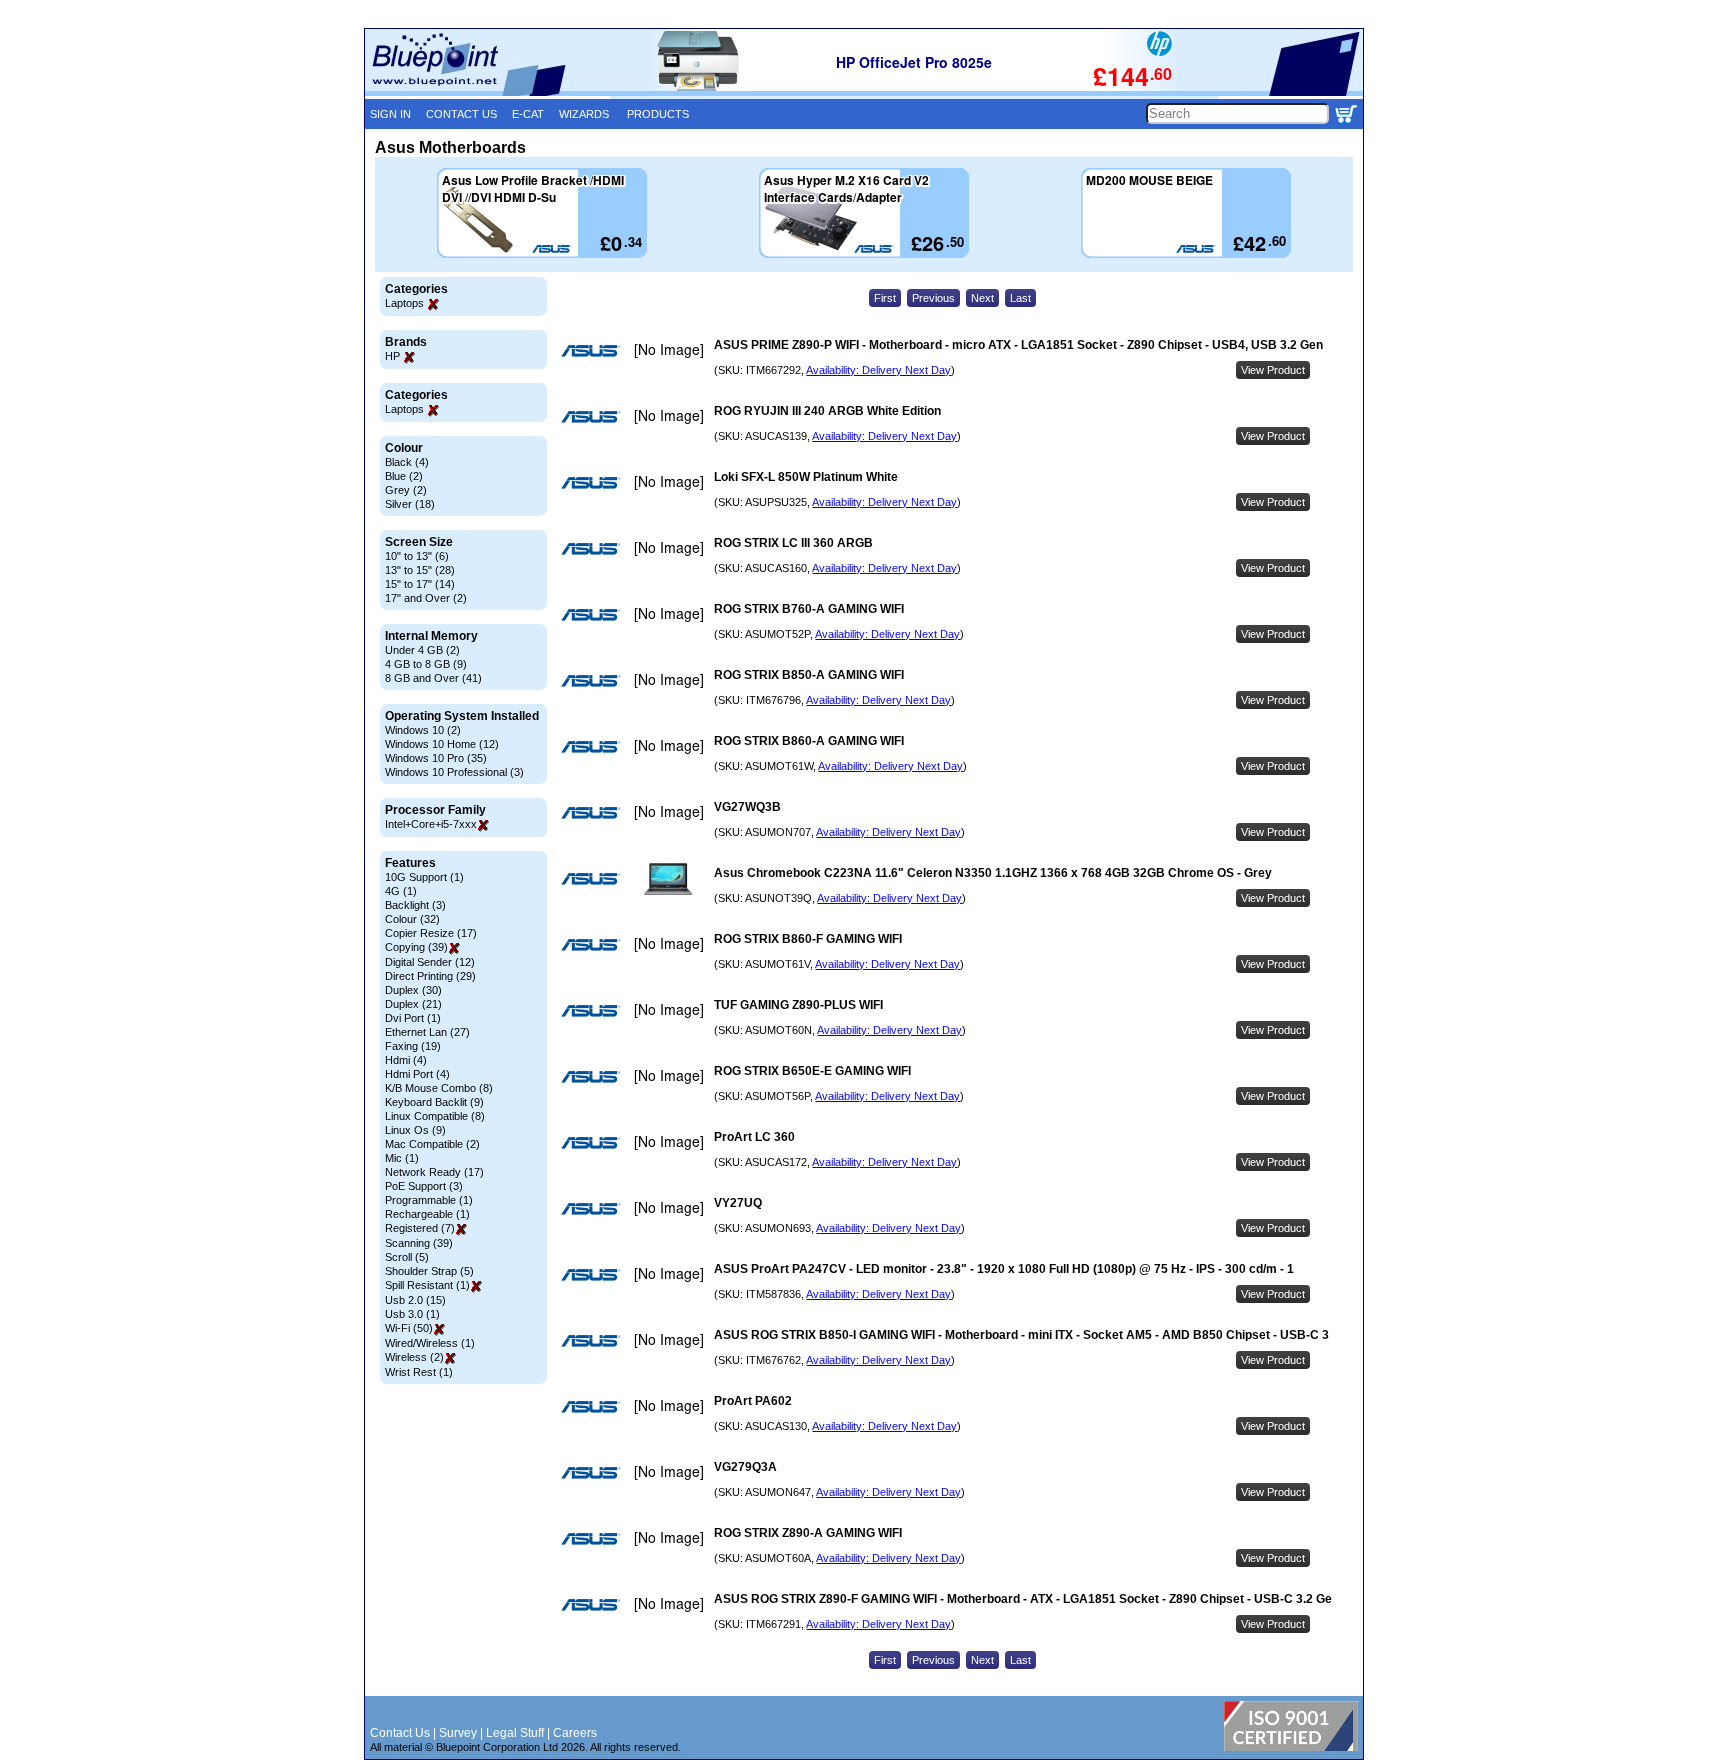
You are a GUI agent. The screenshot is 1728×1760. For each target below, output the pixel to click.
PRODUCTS (658, 114)
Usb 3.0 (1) (412, 1314)
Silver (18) (410, 504)
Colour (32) (412, 919)
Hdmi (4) (406, 1060)
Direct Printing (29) (430, 976)
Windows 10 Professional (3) (454, 772)
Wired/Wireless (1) (430, 1343)
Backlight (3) (415, 905)
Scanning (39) (419, 1243)
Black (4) (407, 462)
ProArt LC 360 (754, 1137)
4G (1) (401, 891)
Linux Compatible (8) (435, 1116)
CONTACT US (461, 114)
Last (1020, 298)
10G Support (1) (424, 877)
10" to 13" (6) (417, 556)
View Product (1273, 370)
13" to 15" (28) (420, 570)
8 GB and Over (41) (433, 678)
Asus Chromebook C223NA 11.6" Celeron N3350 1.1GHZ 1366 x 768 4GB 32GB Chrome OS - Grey (993, 873)
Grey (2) (406, 490)
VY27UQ (738, 1203)
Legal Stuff (515, 1733)
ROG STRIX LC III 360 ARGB (793, 543)
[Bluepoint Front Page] (487, 92)
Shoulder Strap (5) (429, 1271)
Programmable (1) (429, 1200)
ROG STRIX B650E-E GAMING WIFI (812, 1071)
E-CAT (528, 114)
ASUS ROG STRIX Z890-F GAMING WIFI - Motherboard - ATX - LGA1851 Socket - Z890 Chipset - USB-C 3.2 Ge (1023, 1599)
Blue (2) (404, 476)
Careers (575, 1733)
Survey (458, 1733)
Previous (933, 298)
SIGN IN (390, 114)
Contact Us (400, 1733)
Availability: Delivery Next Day (878, 370)
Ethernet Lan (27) (427, 1032)
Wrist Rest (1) (419, 1372)
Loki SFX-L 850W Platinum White (806, 477)
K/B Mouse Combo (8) (439, 1088)
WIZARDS (584, 114)
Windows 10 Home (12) (442, 744)
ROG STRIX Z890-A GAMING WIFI (808, 1533)
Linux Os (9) (415, 1130)
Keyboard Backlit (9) (434, 1102)
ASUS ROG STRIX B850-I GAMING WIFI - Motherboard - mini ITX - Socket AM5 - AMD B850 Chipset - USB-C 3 (1021, 1335)
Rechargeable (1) (427, 1214)
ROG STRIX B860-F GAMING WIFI (808, 939)
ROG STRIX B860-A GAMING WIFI (809, 741)
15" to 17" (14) (420, 584)
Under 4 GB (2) (422, 650)
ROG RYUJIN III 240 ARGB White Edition (827, 411)
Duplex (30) (413, 990)
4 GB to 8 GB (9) (426, 664)
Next (982, 298)
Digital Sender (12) (430, 962)
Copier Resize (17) (431, 933)
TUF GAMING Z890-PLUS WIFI (798, 1005)
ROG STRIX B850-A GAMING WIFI (809, 675)
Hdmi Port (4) (417, 1074)
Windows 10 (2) (423, 730)
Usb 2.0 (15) (415, 1300)
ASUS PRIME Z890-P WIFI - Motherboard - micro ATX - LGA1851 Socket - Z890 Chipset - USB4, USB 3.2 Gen (1018, 345)
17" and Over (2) (426, 598)
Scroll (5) (407, 1257)
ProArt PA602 (753, 1401)
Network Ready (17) (434, 1172)
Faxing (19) (413, 1046)
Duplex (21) (413, 1004)
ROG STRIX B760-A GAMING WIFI (809, 609)
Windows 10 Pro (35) (436, 758)
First (885, 298)
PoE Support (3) (424, 1186)
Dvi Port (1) (413, 1018)
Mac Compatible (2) (432, 1144)
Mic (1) (402, 1158)
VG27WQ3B (747, 807)
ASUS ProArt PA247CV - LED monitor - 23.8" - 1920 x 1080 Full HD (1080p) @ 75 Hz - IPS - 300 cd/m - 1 (1004, 1269)
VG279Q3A (745, 1467)
